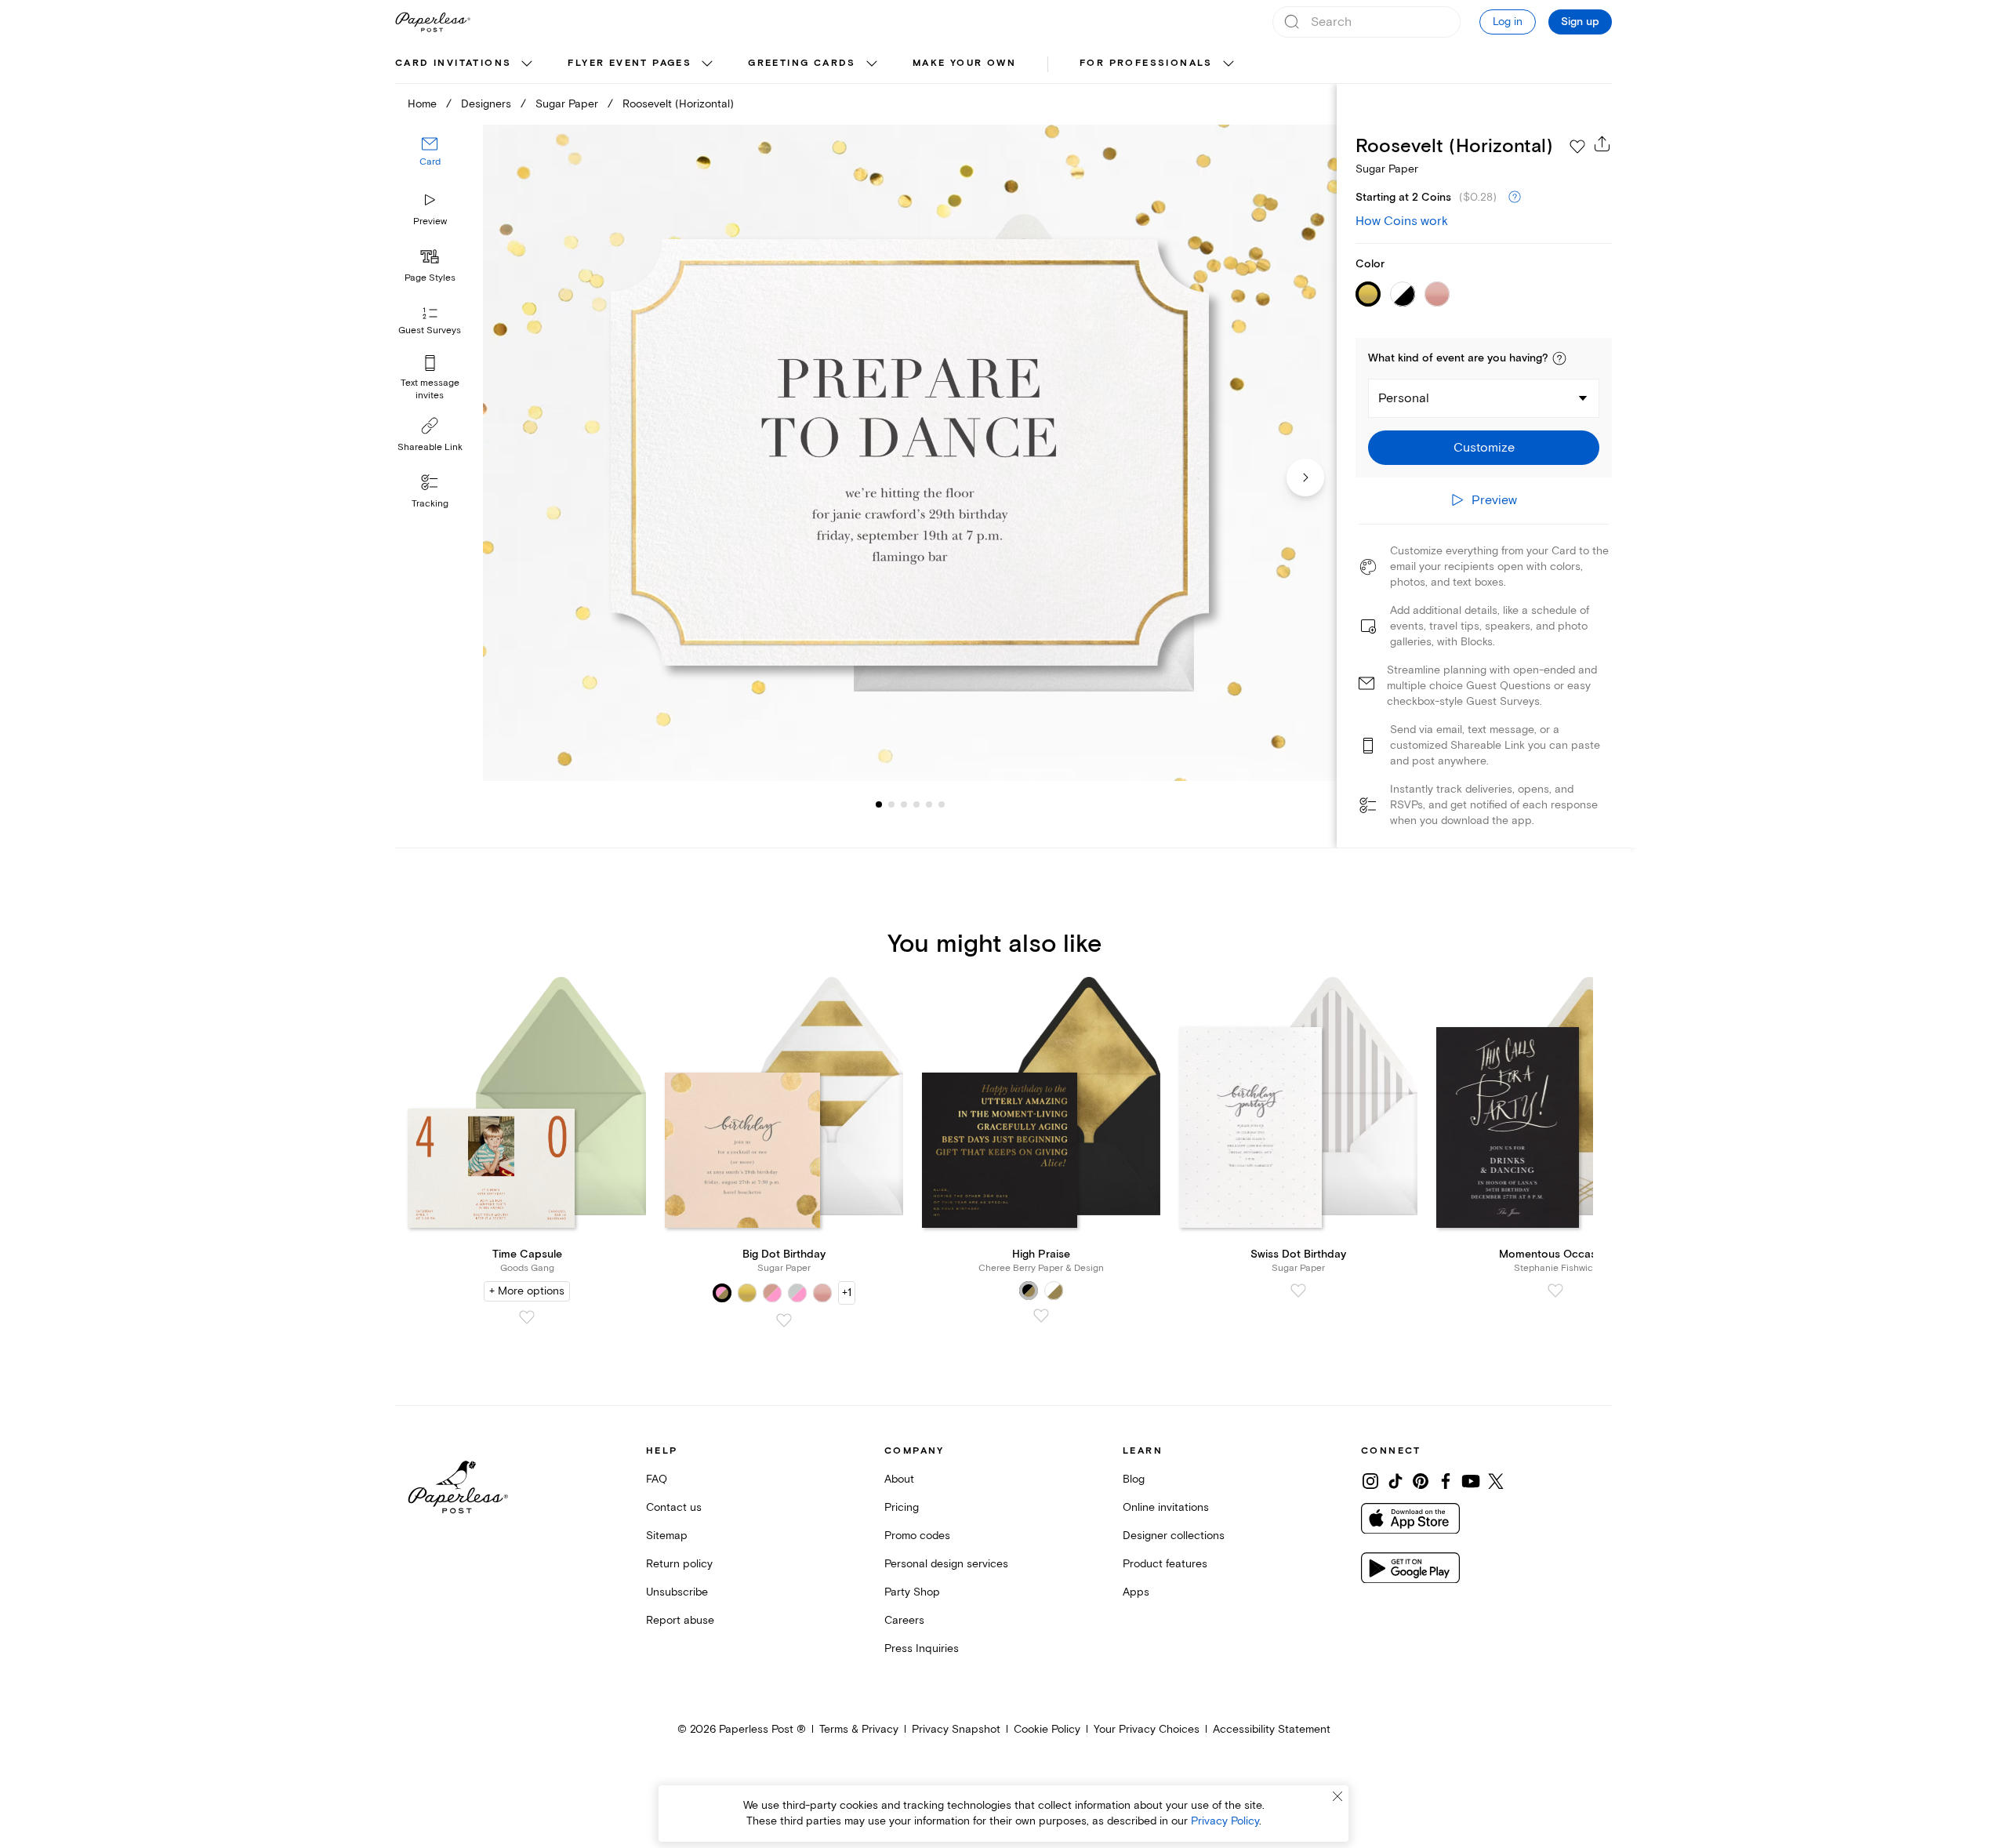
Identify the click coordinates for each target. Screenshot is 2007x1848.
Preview (430, 221)
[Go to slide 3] (891, 804)
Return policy (679, 1564)
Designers (486, 104)
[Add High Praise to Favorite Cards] (1041, 1316)
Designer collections (1174, 1536)
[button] (1559, 358)
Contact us (674, 1507)
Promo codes (917, 1536)
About (899, 1479)
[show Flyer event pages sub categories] (707, 64)
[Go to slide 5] (916, 804)
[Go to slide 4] (904, 804)
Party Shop (912, 1592)
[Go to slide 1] (879, 804)
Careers (904, 1620)
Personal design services (946, 1564)
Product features (1165, 1564)
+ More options (527, 1291)
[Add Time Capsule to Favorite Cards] (527, 1317)
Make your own (964, 63)
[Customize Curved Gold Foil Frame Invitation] (909, 453)
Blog (1134, 1479)
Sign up (1580, 22)
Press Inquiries (922, 1648)
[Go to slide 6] (929, 804)
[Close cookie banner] (1337, 1796)
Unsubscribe (677, 1592)
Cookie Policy (1047, 1729)
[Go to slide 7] (942, 804)
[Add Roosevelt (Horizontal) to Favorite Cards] (1577, 147)
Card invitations (453, 63)
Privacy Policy (1225, 1821)
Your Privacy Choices (1147, 1729)
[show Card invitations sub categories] (527, 64)
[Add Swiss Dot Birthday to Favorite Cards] (1298, 1291)
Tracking (430, 504)
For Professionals (1146, 63)
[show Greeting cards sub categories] (872, 64)
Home (422, 104)
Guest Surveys (430, 331)
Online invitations (1166, 1507)
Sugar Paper (567, 104)
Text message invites (430, 389)
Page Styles (430, 278)
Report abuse (680, 1620)
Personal (1404, 398)
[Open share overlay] (1602, 143)
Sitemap (667, 1536)
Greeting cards (802, 63)
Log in (1508, 22)
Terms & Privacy (859, 1729)
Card (430, 163)
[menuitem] (466, 64)
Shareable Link (430, 447)
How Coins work (1402, 221)
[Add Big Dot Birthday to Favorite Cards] (784, 1320)
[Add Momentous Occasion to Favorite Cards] (1555, 1291)
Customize (1484, 448)
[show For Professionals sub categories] (1229, 64)
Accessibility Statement (1272, 1729)
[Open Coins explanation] (1515, 198)
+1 (847, 1293)
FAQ (657, 1479)
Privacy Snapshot (956, 1729)
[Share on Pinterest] (1421, 1481)
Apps (1136, 1592)
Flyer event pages (630, 63)
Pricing (902, 1507)
